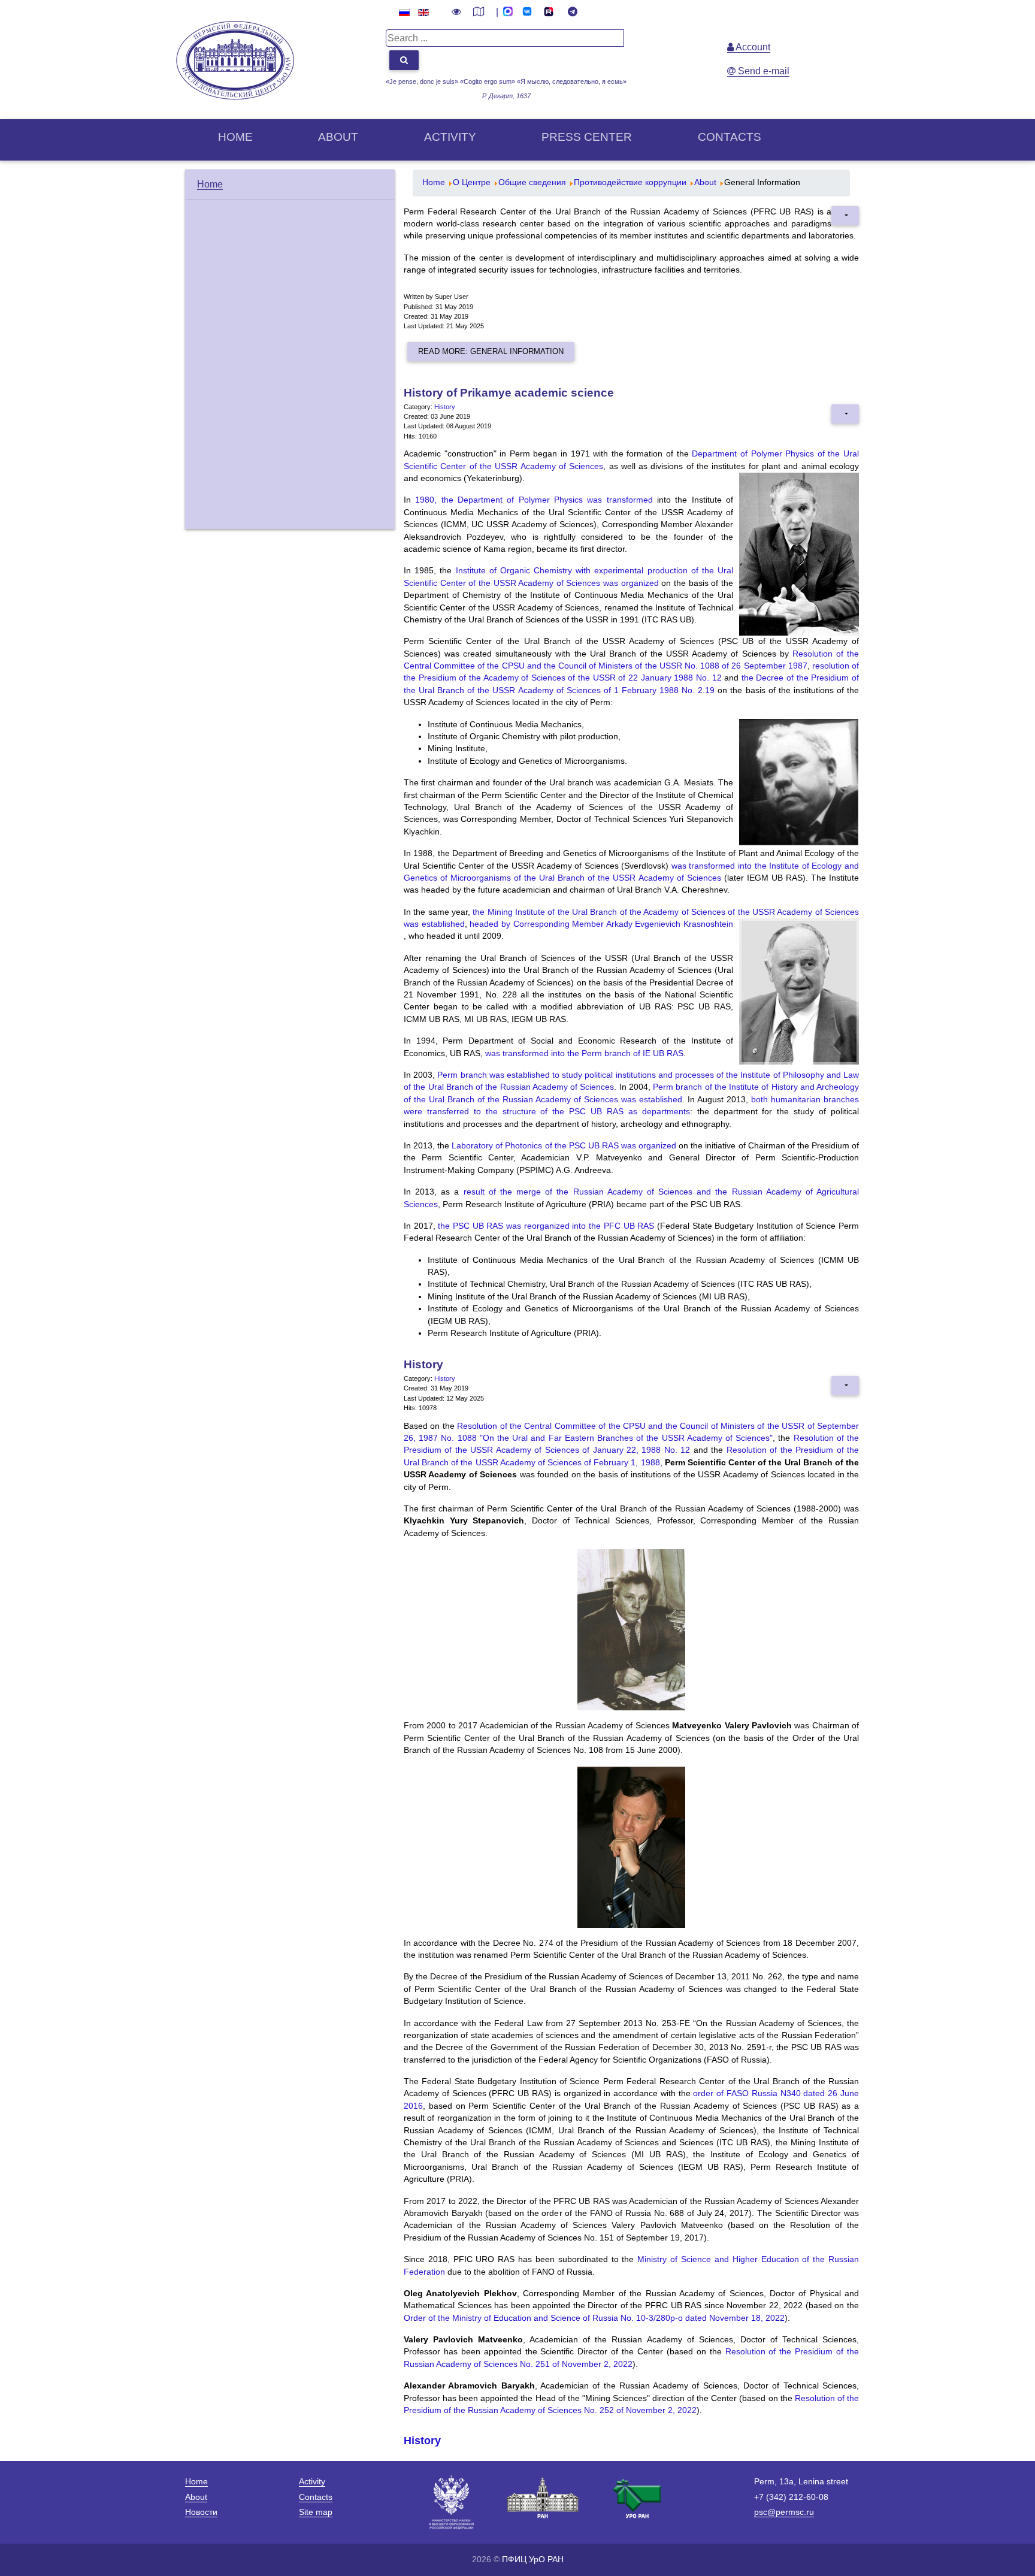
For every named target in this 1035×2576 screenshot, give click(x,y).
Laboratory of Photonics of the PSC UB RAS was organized (564, 1146)
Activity (450, 137)
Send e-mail (762, 71)
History (445, 407)
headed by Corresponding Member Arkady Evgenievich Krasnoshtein (601, 924)
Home (235, 137)
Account (752, 47)
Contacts (730, 137)
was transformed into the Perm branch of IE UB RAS (584, 1053)
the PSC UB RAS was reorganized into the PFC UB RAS (546, 1226)
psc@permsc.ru (784, 2512)
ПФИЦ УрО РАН (533, 2559)
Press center (587, 137)
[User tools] (845, 216)
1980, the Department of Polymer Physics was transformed (534, 500)
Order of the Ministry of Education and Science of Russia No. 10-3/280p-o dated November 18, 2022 (594, 2318)
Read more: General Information (491, 351)
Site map (316, 2512)
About (338, 137)
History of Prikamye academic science (509, 393)
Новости (201, 2512)
